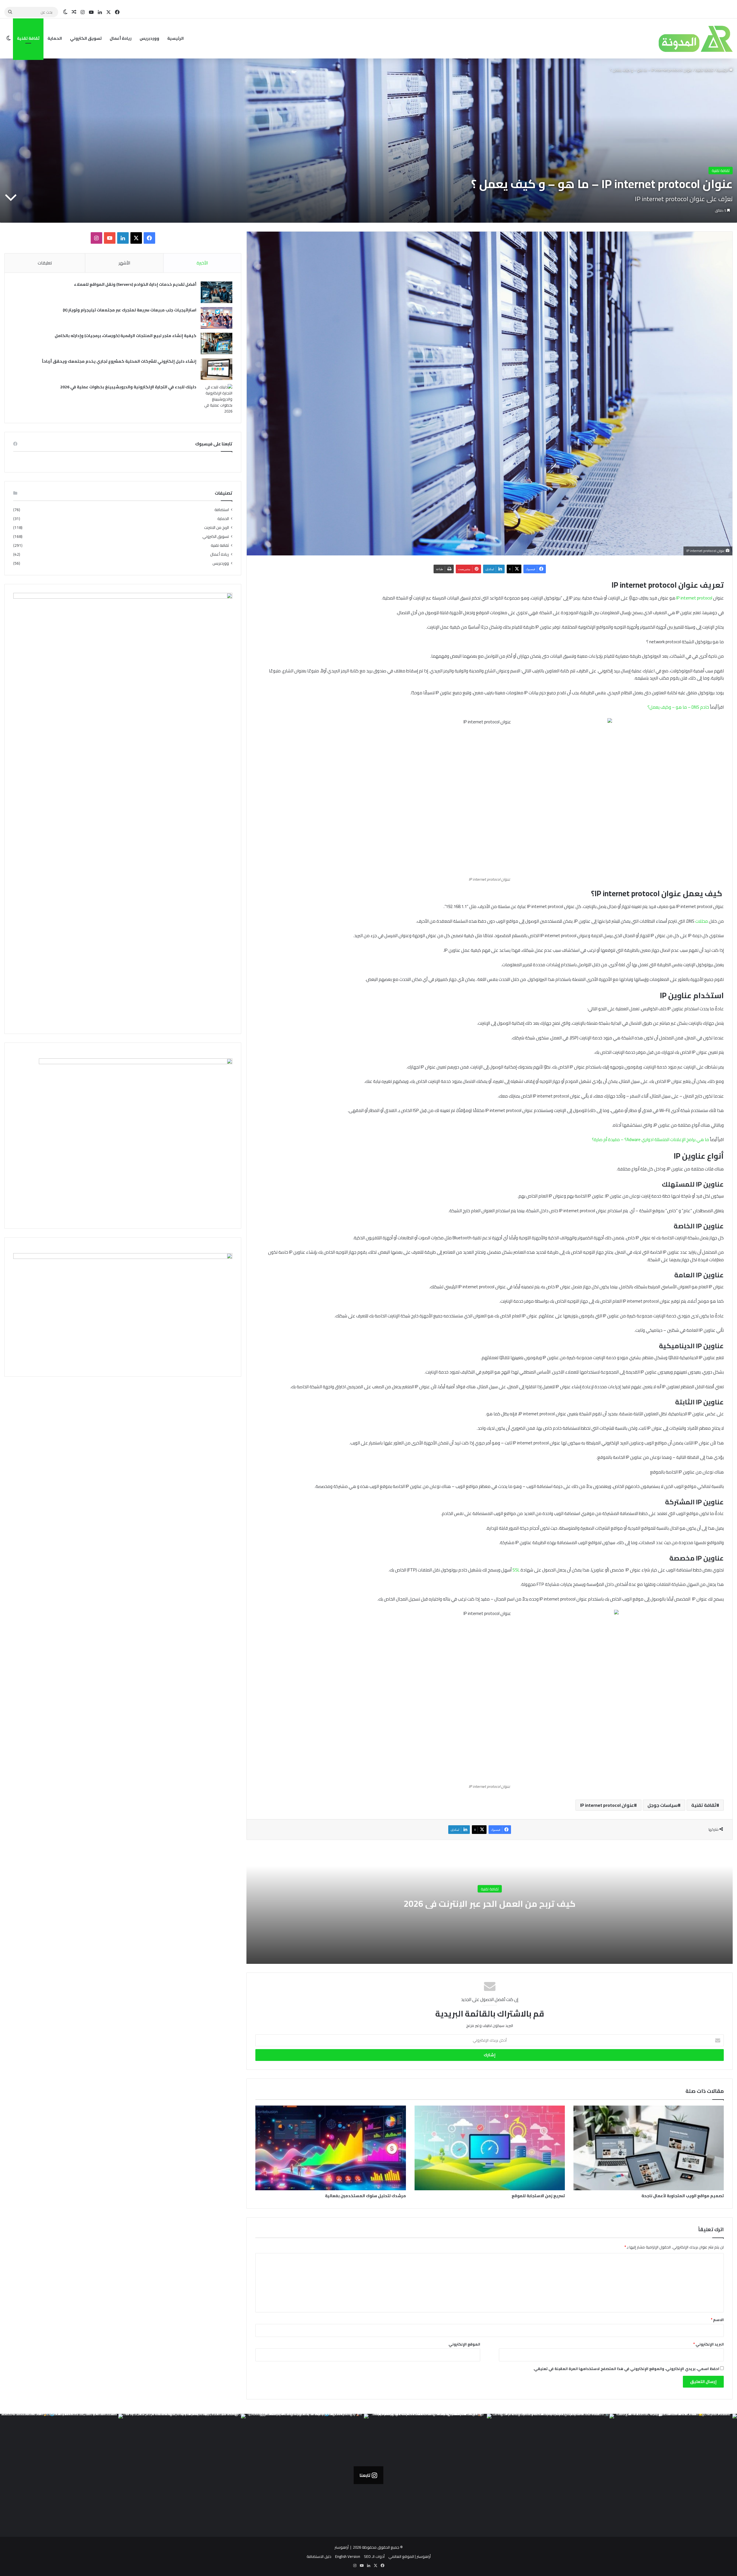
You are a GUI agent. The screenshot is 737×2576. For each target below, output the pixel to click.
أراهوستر (342, 2547)
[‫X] (136, 238)
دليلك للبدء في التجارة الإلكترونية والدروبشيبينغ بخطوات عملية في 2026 (128, 387)
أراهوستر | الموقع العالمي (410, 2556)
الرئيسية (175, 38)
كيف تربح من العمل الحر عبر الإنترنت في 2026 (490, 1903)
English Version (348, 2556)
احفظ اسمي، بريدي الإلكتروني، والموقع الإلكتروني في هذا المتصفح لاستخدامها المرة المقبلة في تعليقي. (626, 2369)
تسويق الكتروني (86, 38)
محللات (701, 921)
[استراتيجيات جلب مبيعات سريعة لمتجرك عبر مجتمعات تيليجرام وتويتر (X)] (216, 318)
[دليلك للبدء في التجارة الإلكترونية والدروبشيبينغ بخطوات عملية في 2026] (216, 399)
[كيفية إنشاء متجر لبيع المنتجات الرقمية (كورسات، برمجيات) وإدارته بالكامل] (216, 344)
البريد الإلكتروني (708, 2344)
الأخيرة (202, 263)
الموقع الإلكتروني (464, 2344)
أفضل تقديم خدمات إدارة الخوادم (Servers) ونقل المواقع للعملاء (135, 284)
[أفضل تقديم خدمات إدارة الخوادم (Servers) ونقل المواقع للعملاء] (216, 292)
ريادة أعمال (121, 38)
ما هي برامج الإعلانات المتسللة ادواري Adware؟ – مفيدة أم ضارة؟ (650, 1139)
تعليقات (45, 263)
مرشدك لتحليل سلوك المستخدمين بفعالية (365, 2196)
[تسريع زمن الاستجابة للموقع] (490, 2148)
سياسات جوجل (663, 1805)
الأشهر (124, 263)
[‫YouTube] (110, 238)
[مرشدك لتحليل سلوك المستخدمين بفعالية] (330, 2148)
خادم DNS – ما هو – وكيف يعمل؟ (678, 707)
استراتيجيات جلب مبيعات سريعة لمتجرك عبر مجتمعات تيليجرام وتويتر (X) (130, 310)
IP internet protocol (694, 598)
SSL (516, 1570)
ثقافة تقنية (28, 38)
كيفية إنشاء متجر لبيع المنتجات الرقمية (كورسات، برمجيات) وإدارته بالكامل (126, 336)
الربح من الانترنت (216, 528)
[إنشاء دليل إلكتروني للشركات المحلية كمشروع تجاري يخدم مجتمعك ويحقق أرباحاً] (216, 369)
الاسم (717, 2320)
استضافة (222, 510)
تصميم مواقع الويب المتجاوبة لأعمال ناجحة (683, 2196)
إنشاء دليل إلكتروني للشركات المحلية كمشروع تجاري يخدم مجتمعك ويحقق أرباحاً (119, 361)
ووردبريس (149, 38)
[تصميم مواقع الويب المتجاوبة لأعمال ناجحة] (649, 2148)
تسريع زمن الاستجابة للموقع (538, 2196)
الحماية (55, 38)
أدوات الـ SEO (374, 2556)
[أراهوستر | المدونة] (684, 38)
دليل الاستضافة (319, 2556)
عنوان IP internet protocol (607, 1805)
